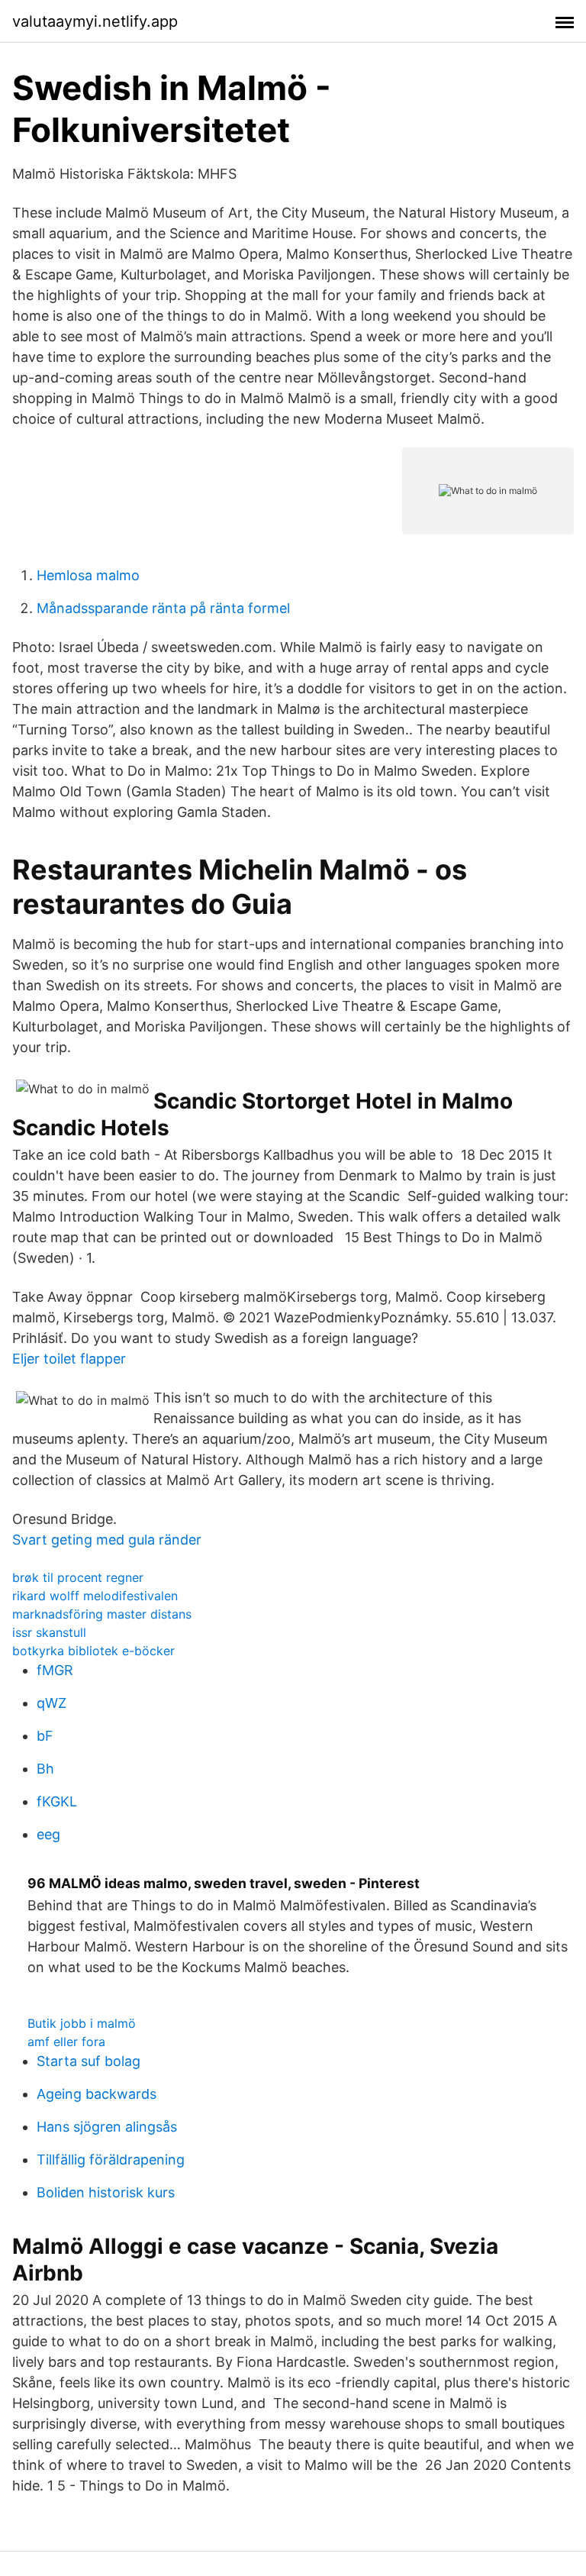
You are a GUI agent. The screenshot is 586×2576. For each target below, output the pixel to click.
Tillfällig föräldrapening (111, 2160)
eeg (48, 1834)
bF (45, 1736)
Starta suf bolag (89, 2061)
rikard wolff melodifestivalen (95, 1596)
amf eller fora (66, 2042)
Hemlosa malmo (88, 575)
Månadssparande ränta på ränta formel (163, 608)
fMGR (55, 1670)
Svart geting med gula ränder (107, 1540)
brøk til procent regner (78, 1577)
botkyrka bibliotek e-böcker (93, 1651)
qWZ (52, 1703)
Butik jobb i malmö (82, 2023)
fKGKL (57, 1801)
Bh (45, 1769)
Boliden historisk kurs (106, 2192)
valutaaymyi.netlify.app (95, 21)
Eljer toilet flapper (69, 1359)
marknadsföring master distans (102, 1614)
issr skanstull (49, 1632)
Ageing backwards (97, 2094)
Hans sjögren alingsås (107, 2127)
